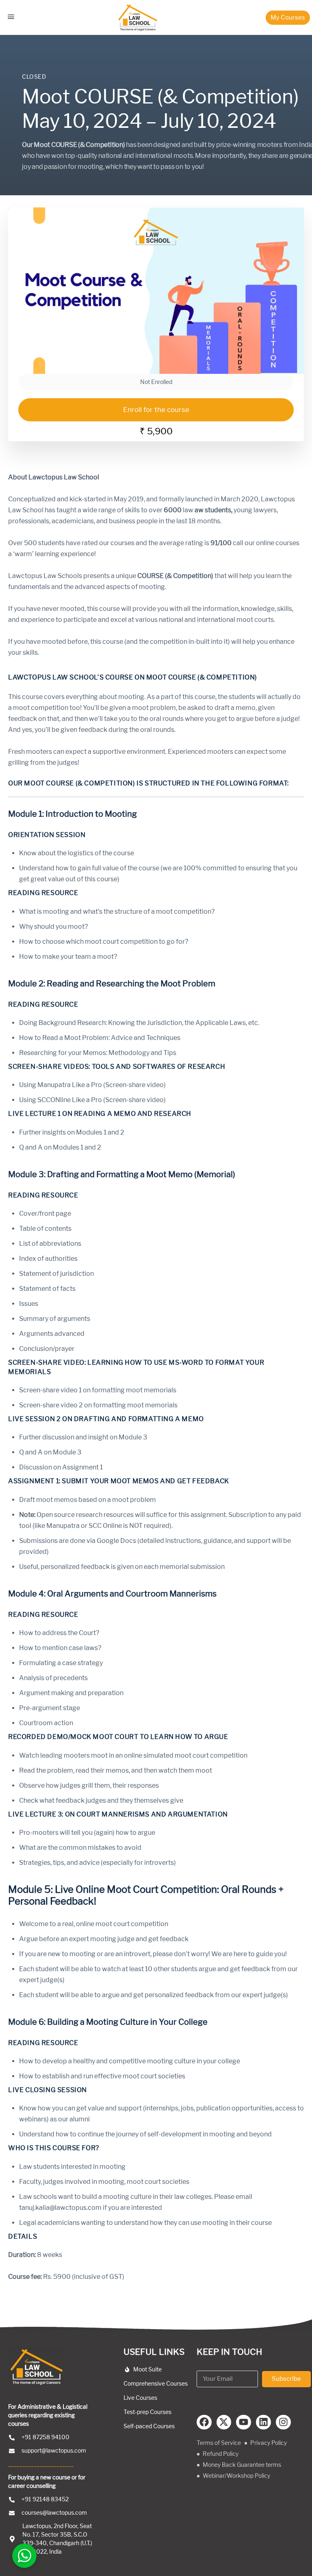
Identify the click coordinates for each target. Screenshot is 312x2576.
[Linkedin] (263, 2422)
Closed (34, 77)
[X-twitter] (224, 2422)
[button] (288, 18)
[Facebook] (204, 2422)
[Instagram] (283, 2422)
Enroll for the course (156, 410)
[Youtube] (244, 2422)
